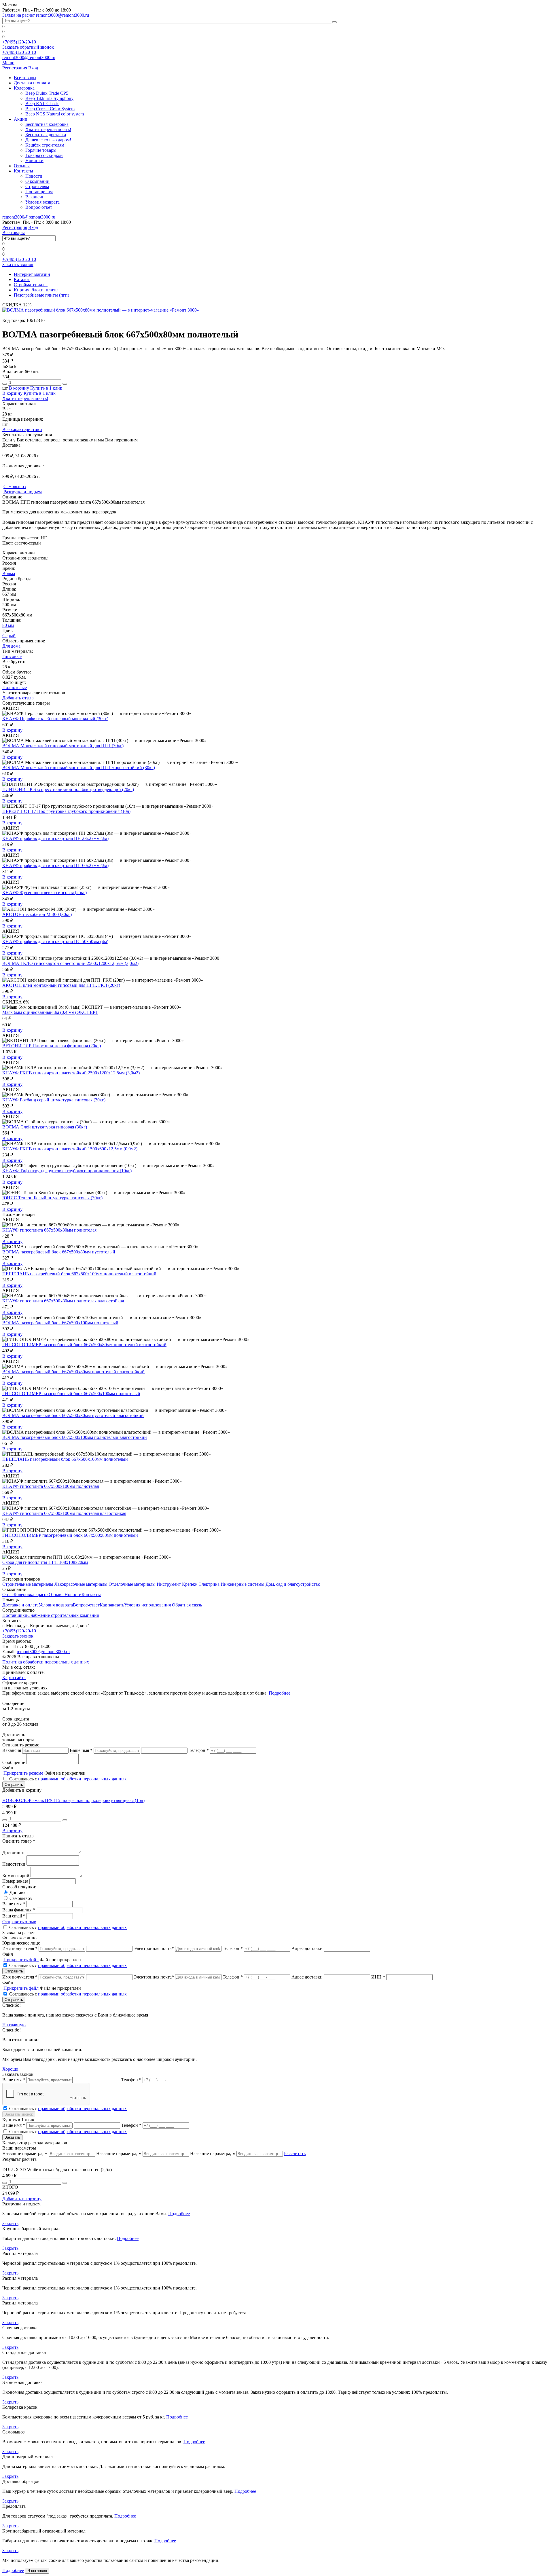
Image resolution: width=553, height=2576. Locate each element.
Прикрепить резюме (23, 1773)
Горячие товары (41, 150)
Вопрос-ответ (39, 207)
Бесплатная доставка (46, 135)
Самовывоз (21, 1898)
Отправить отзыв (19, 1922)
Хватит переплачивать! (48, 129)
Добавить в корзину (22, 2199)
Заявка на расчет (19, 15)
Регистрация (15, 68)
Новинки (34, 161)
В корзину (19, 388)
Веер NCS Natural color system (55, 114)
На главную (14, 2025)
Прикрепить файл (21, 1960)
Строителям (37, 186)
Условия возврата (42, 202)
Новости (34, 176)
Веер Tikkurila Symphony (49, 98)
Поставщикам (39, 192)
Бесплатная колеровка (47, 124)
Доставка (19, 1893)
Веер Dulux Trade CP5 (47, 93)
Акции (21, 119)
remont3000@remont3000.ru (63, 15)
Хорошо (10, 2069)
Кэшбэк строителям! (46, 145)
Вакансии (35, 197)
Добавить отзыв (18, 698)
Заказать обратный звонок (28, 47)
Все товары (25, 78)
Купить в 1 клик (46, 388)
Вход (33, 68)
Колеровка (24, 88)
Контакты (23, 171)
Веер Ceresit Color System (50, 109)
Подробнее (280, 1693)
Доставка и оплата (32, 83)
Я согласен (37, 2571)
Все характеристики (22, 429)
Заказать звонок (18, 264)
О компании (37, 181)
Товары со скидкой (44, 155)
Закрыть (10, 2223)
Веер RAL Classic (42, 104)
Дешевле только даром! (48, 140)
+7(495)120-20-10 (19, 42)
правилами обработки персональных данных (82, 1779)
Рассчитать (295, 2153)
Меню (8, 63)
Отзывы (22, 166)
